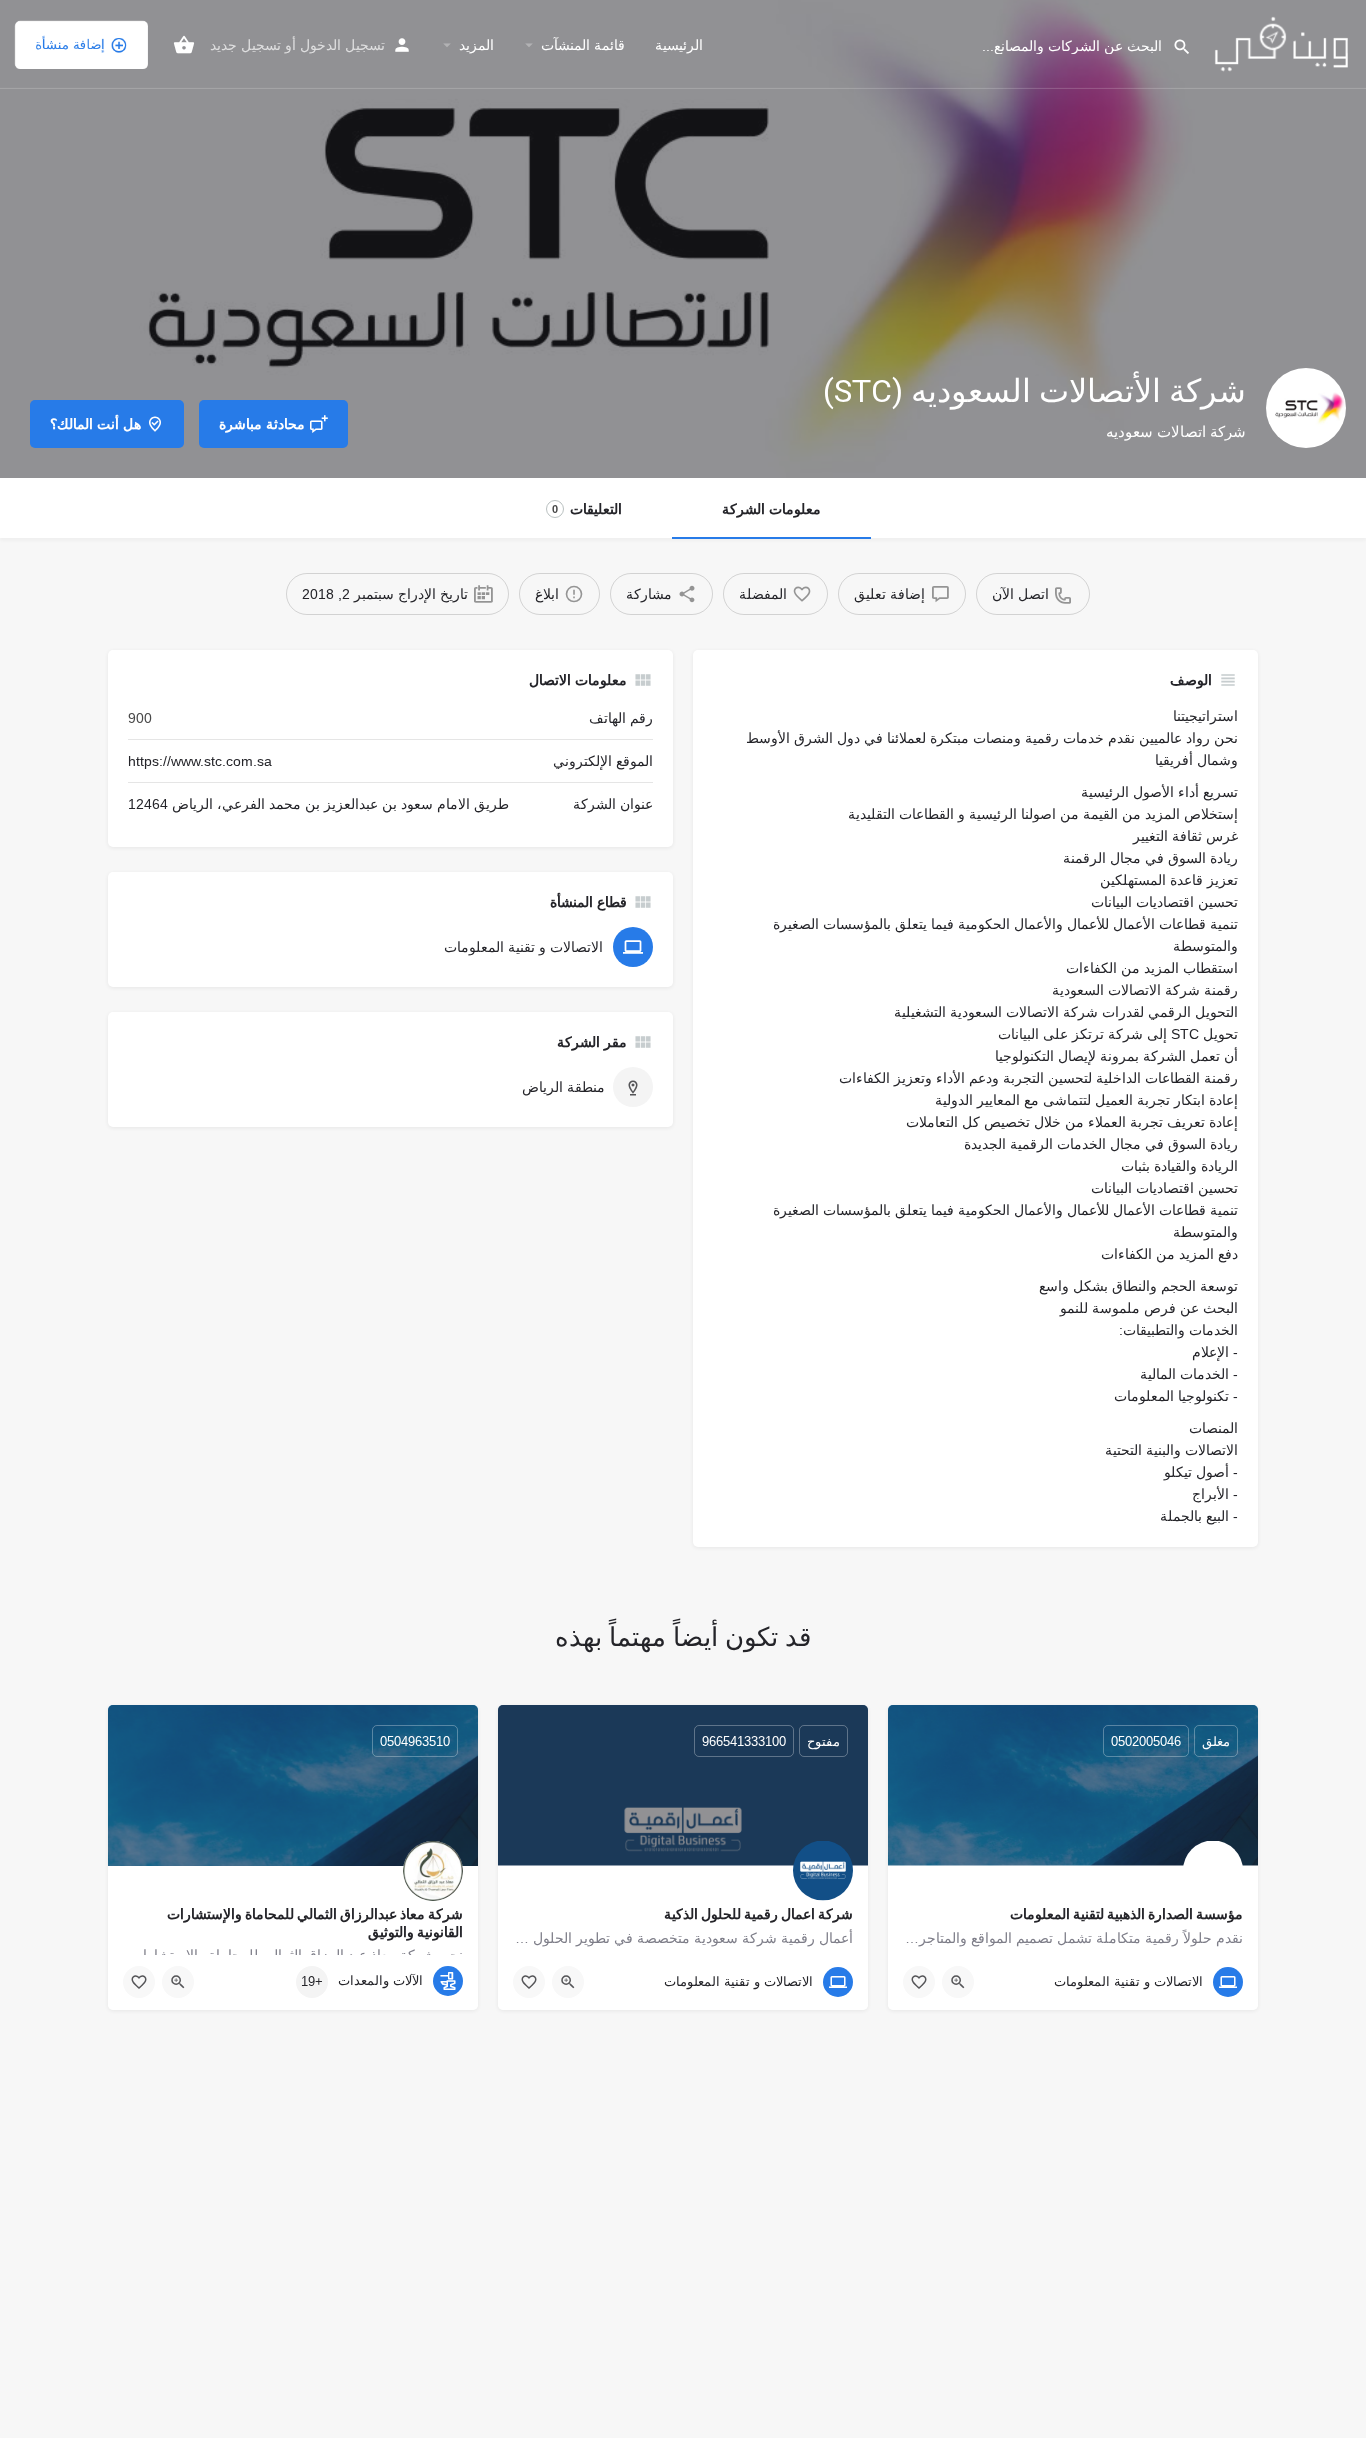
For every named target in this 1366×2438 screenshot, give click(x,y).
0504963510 (415, 1740)
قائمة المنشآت (583, 45)
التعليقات (587, 509)
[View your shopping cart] (184, 45)
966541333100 (744, 1740)
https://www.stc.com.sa (200, 761)
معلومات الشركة (771, 509)
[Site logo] (1279, 43)
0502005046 (1146, 1740)
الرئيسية (679, 45)
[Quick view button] (958, 1982)
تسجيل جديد (245, 45)
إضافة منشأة (70, 44)
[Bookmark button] (919, 1982)
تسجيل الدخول (342, 45)
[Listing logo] (1306, 408)
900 (140, 718)
